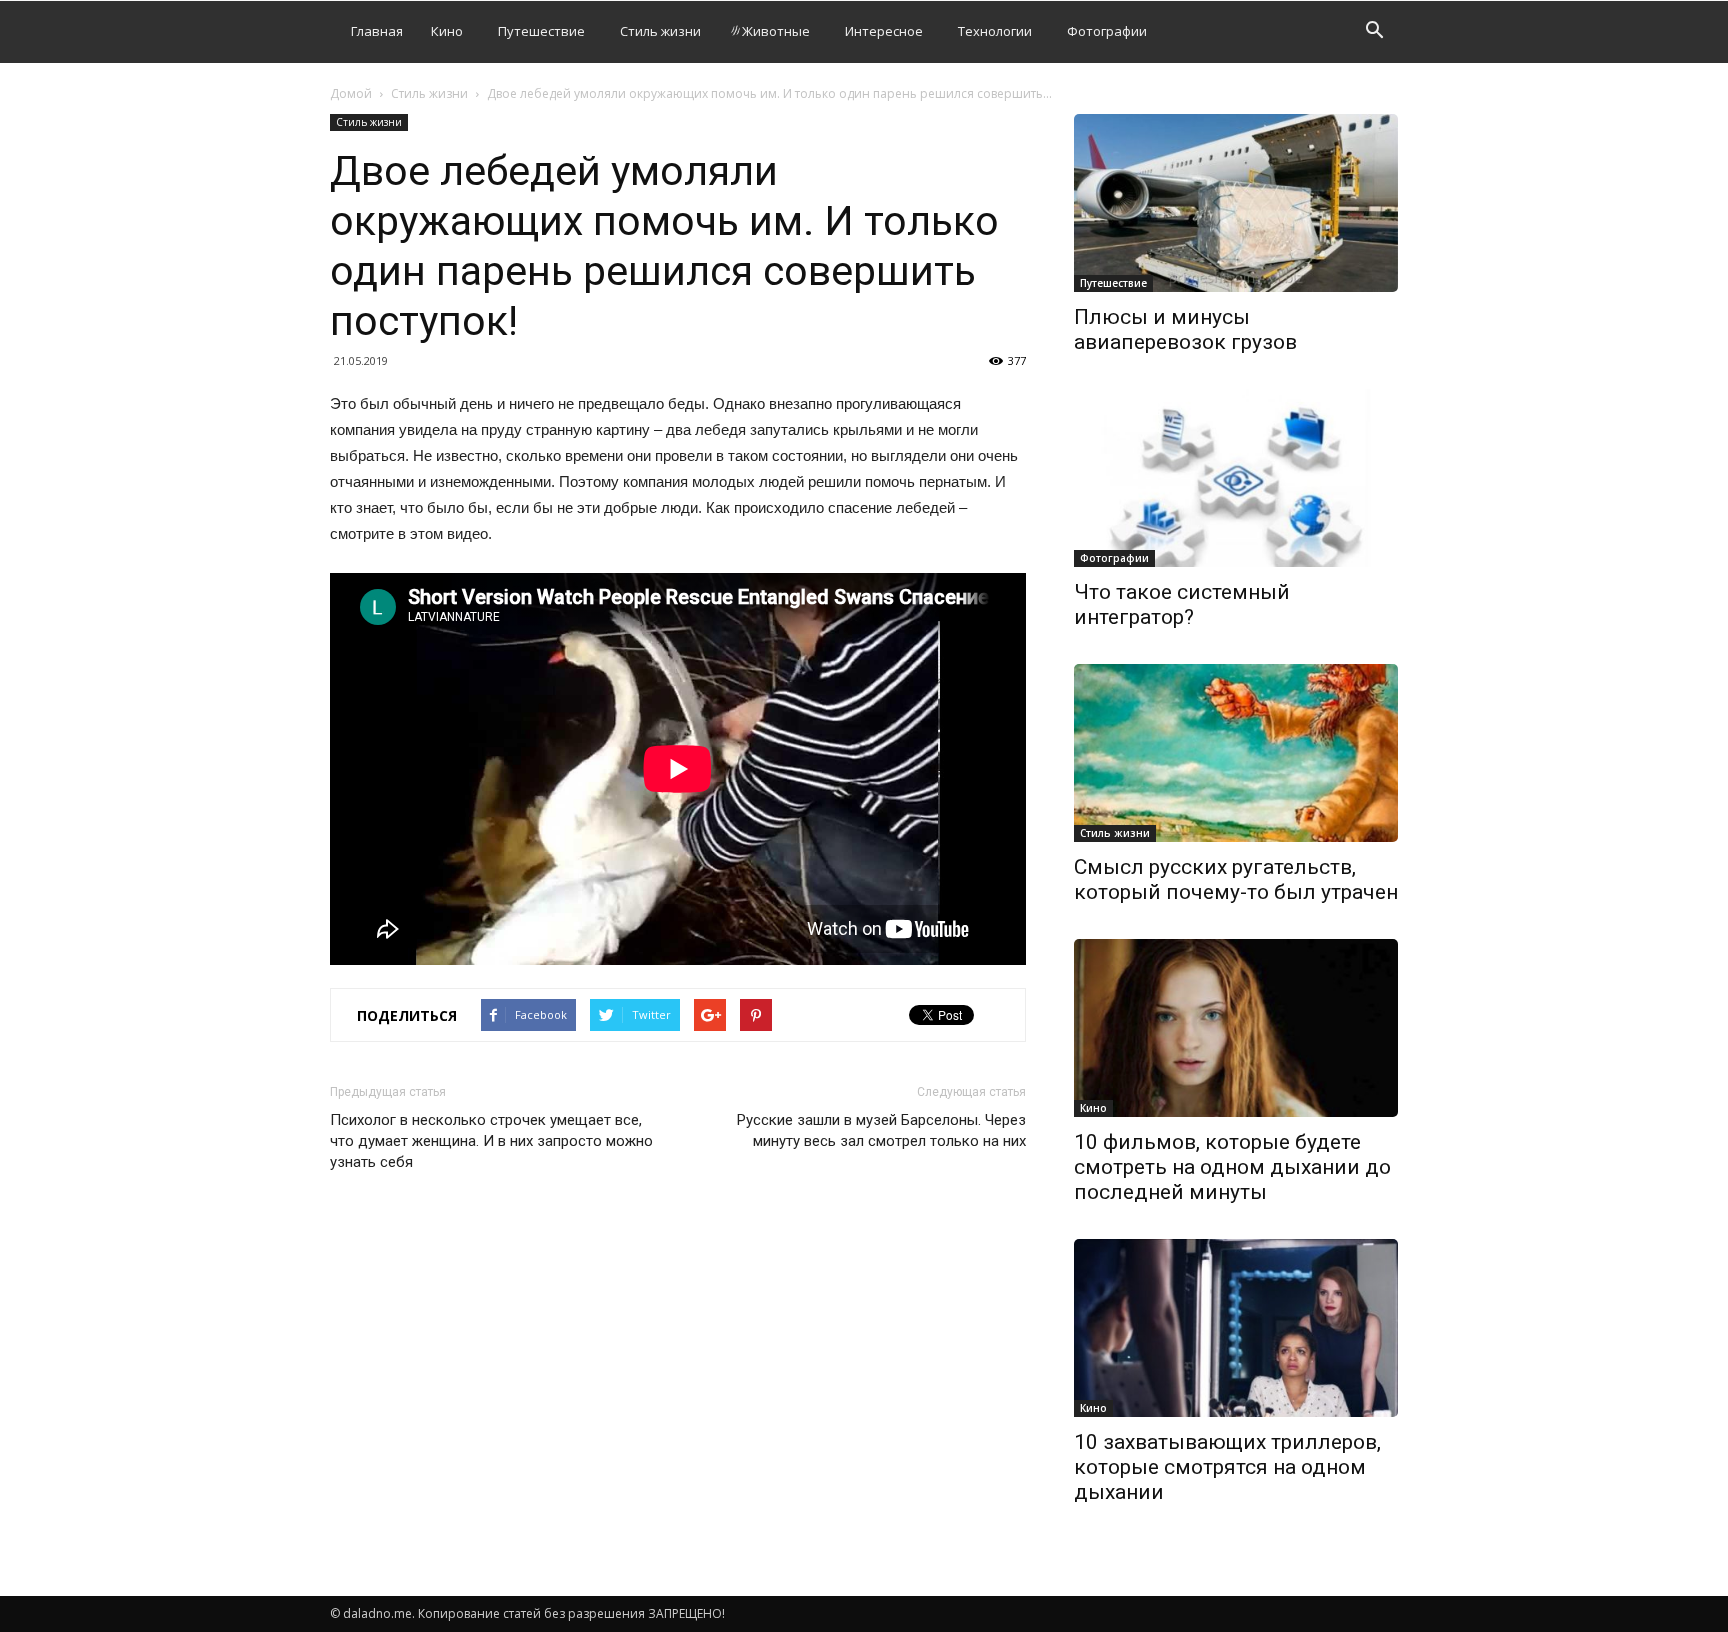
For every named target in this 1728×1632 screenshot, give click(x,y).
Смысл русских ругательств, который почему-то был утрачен (1236, 879)
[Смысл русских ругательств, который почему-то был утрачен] (1236, 753)
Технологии (995, 31)
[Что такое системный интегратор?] (1236, 478)
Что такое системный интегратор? (1182, 604)
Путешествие (541, 31)
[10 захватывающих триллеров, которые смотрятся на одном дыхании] (1236, 1328)
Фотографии (1107, 31)
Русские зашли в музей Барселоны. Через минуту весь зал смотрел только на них (881, 1130)
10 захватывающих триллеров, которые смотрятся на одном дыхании (1227, 1467)
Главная (377, 31)
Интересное (884, 31)
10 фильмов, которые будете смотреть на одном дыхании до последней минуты (1232, 1167)
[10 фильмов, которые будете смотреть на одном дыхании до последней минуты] (1236, 1028)
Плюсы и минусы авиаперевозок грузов (1185, 329)
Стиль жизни (660, 31)
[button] (1374, 32)
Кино (447, 31)
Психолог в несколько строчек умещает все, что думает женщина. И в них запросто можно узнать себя (491, 1141)
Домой (351, 93)
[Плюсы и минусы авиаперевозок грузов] (1236, 203)
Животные (776, 31)
